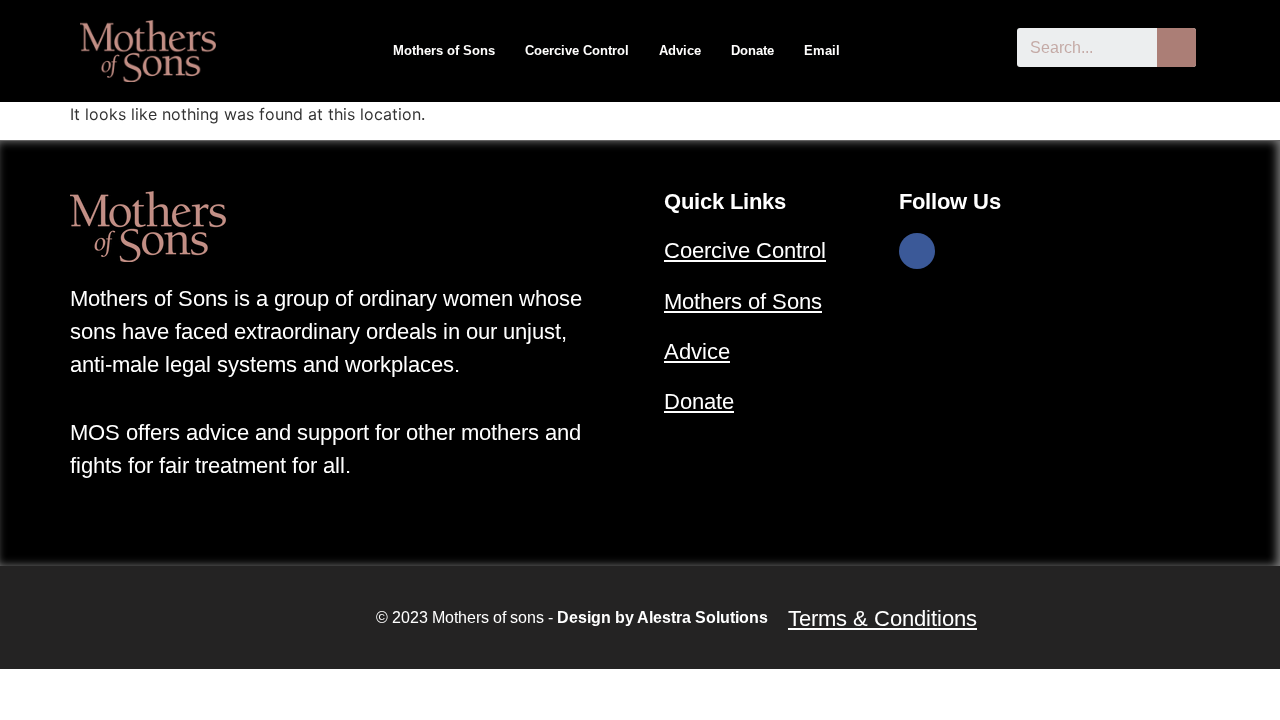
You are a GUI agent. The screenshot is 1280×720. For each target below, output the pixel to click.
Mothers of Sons (444, 50)
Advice (680, 50)
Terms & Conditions (882, 618)
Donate (752, 50)
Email (822, 50)
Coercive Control (577, 50)
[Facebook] (917, 251)
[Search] (1176, 47)
